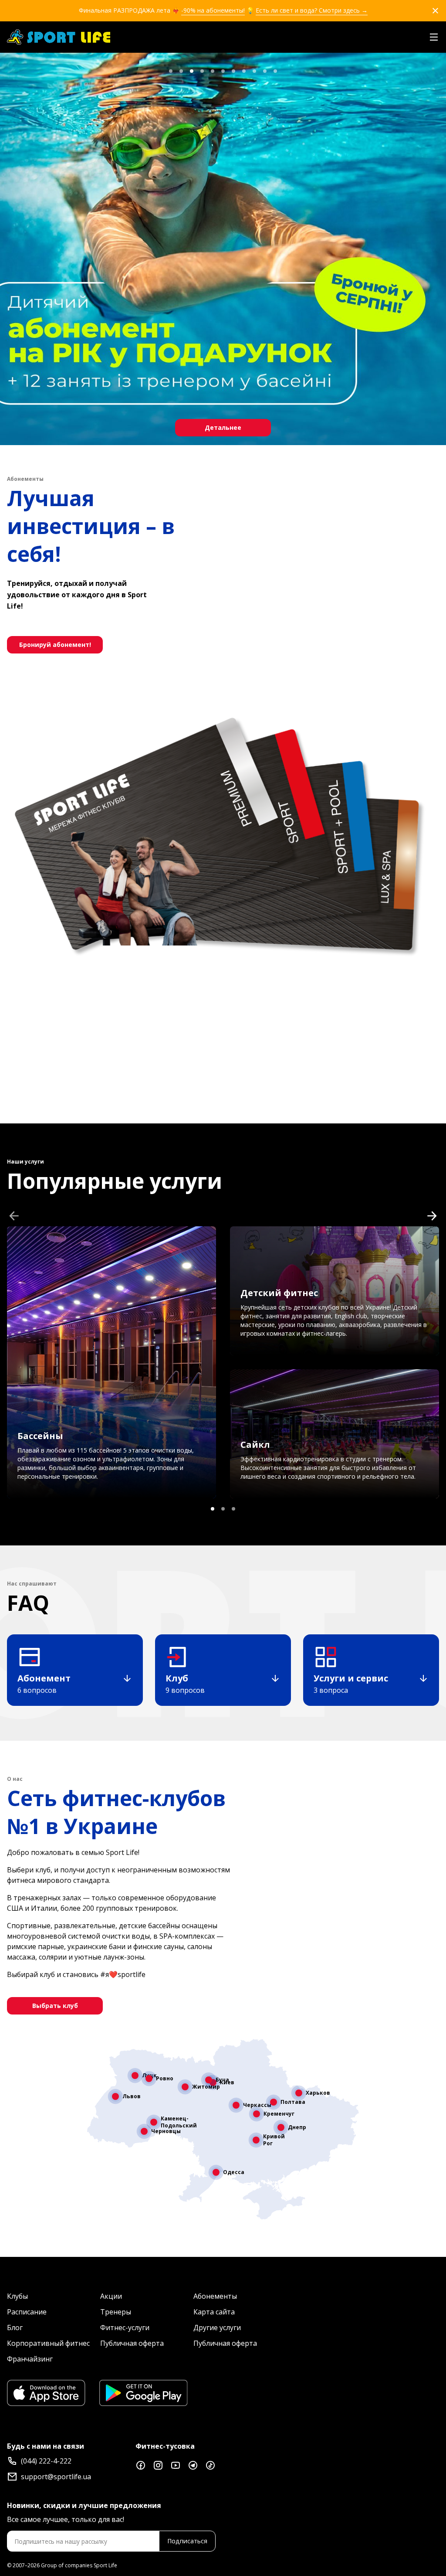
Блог (15, 2328)
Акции (111, 2296)
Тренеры (116, 2312)
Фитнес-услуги (125, 2328)
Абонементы (215, 2296)
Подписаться (187, 2541)
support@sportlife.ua (56, 2477)
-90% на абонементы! (213, 10)
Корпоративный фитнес (48, 2343)
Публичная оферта (132, 2343)
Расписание (27, 2312)
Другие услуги (217, 2328)
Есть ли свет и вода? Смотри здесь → (312, 10)
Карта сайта (214, 2312)
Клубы (17, 2296)
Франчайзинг (30, 2359)
